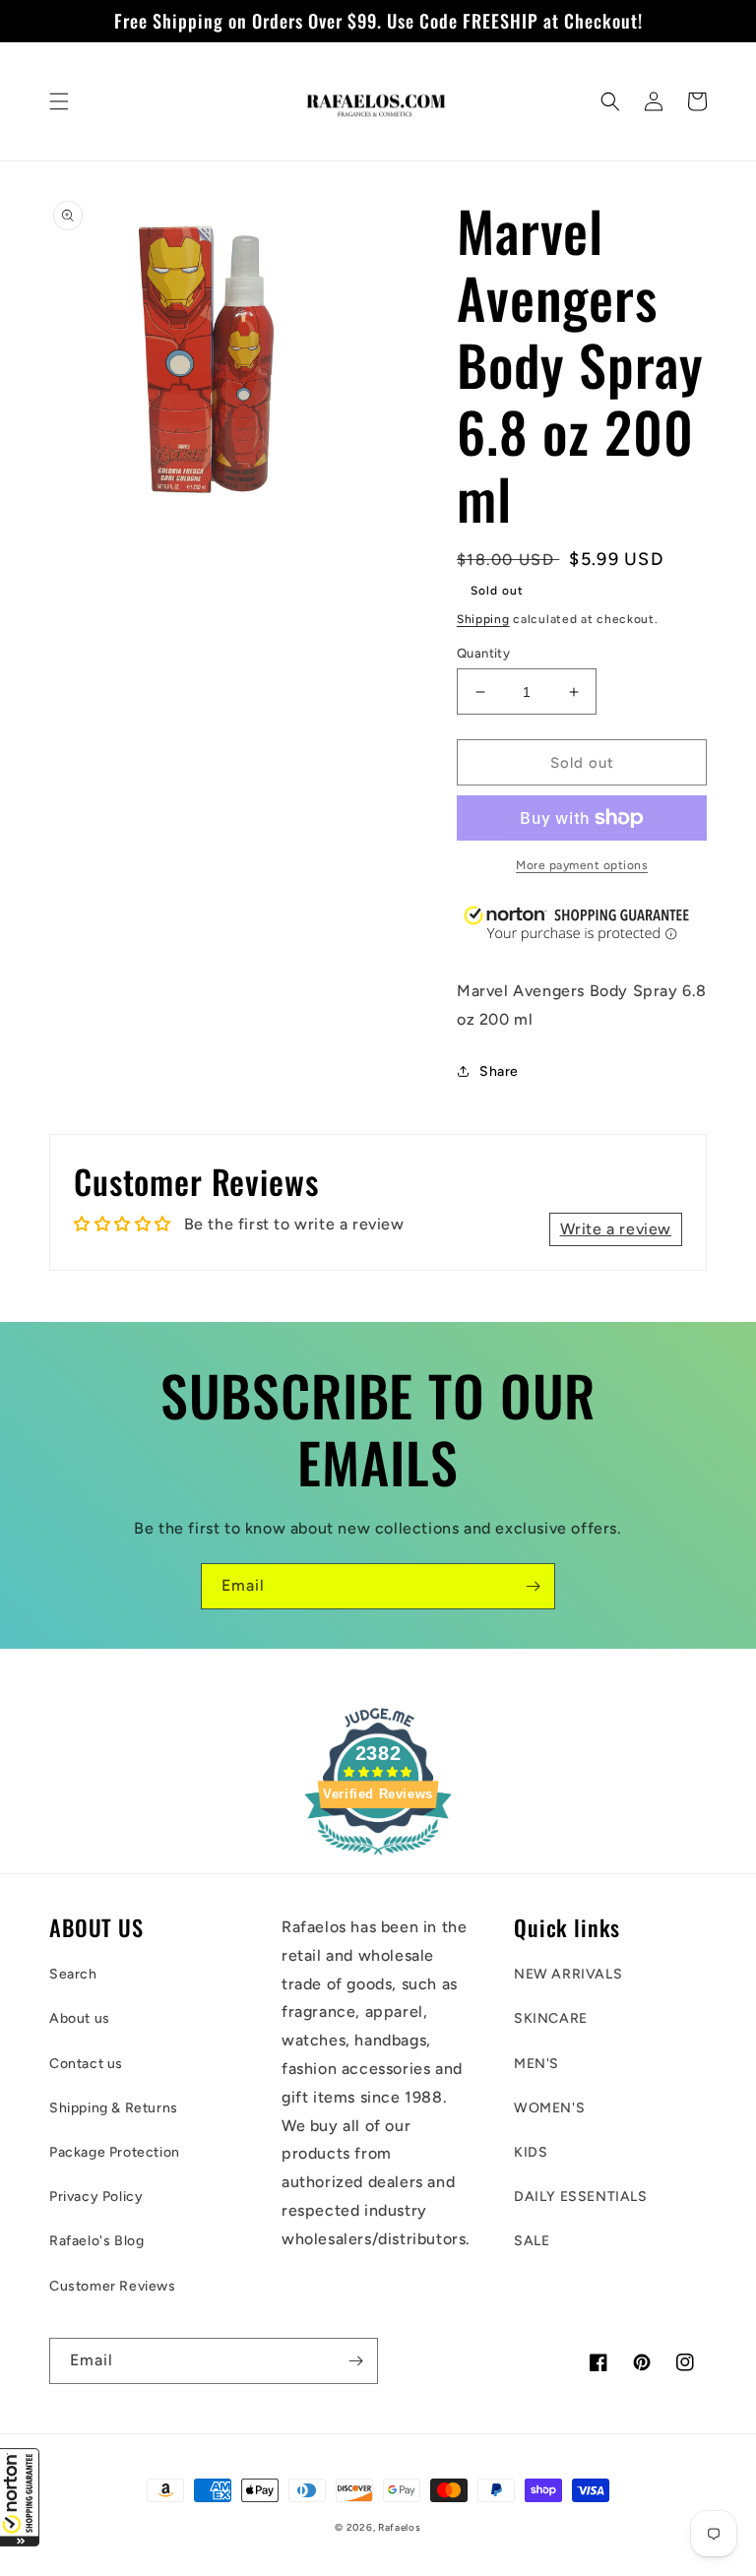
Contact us (86, 2064)
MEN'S (536, 2064)
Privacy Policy (96, 2197)
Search (73, 1974)
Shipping (483, 619)
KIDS (531, 2152)
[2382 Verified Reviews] (378, 1858)
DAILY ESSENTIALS (581, 2197)
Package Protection (115, 2152)
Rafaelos (400, 2527)
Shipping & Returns (114, 2108)
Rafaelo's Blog (96, 2241)
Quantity (483, 653)
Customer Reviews (113, 2286)
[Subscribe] (533, 1586)
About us (80, 2018)
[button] (20, 2497)
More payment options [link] (582, 865)
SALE (532, 2241)
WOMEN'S (549, 2108)
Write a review (616, 1229)
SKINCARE (551, 2018)
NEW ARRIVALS (568, 1974)
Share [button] (499, 1071)
